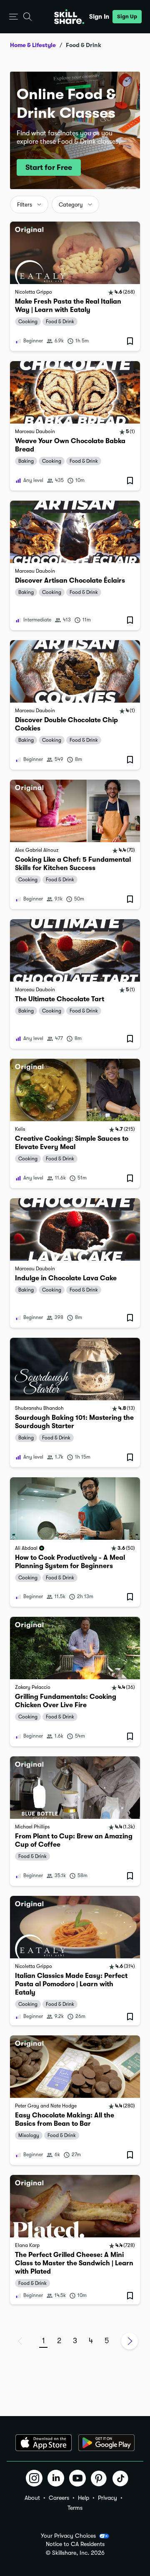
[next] (130, 2341)
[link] (75, 286)
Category (71, 205)
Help (84, 2498)
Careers (59, 2498)
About (32, 2498)
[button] (14, 17)
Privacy (107, 2498)
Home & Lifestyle (33, 45)
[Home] (69, 17)
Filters (25, 205)
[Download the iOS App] (44, 2443)
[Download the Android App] (106, 2443)
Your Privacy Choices (68, 2536)
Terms (75, 2508)
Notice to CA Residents (75, 2544)
